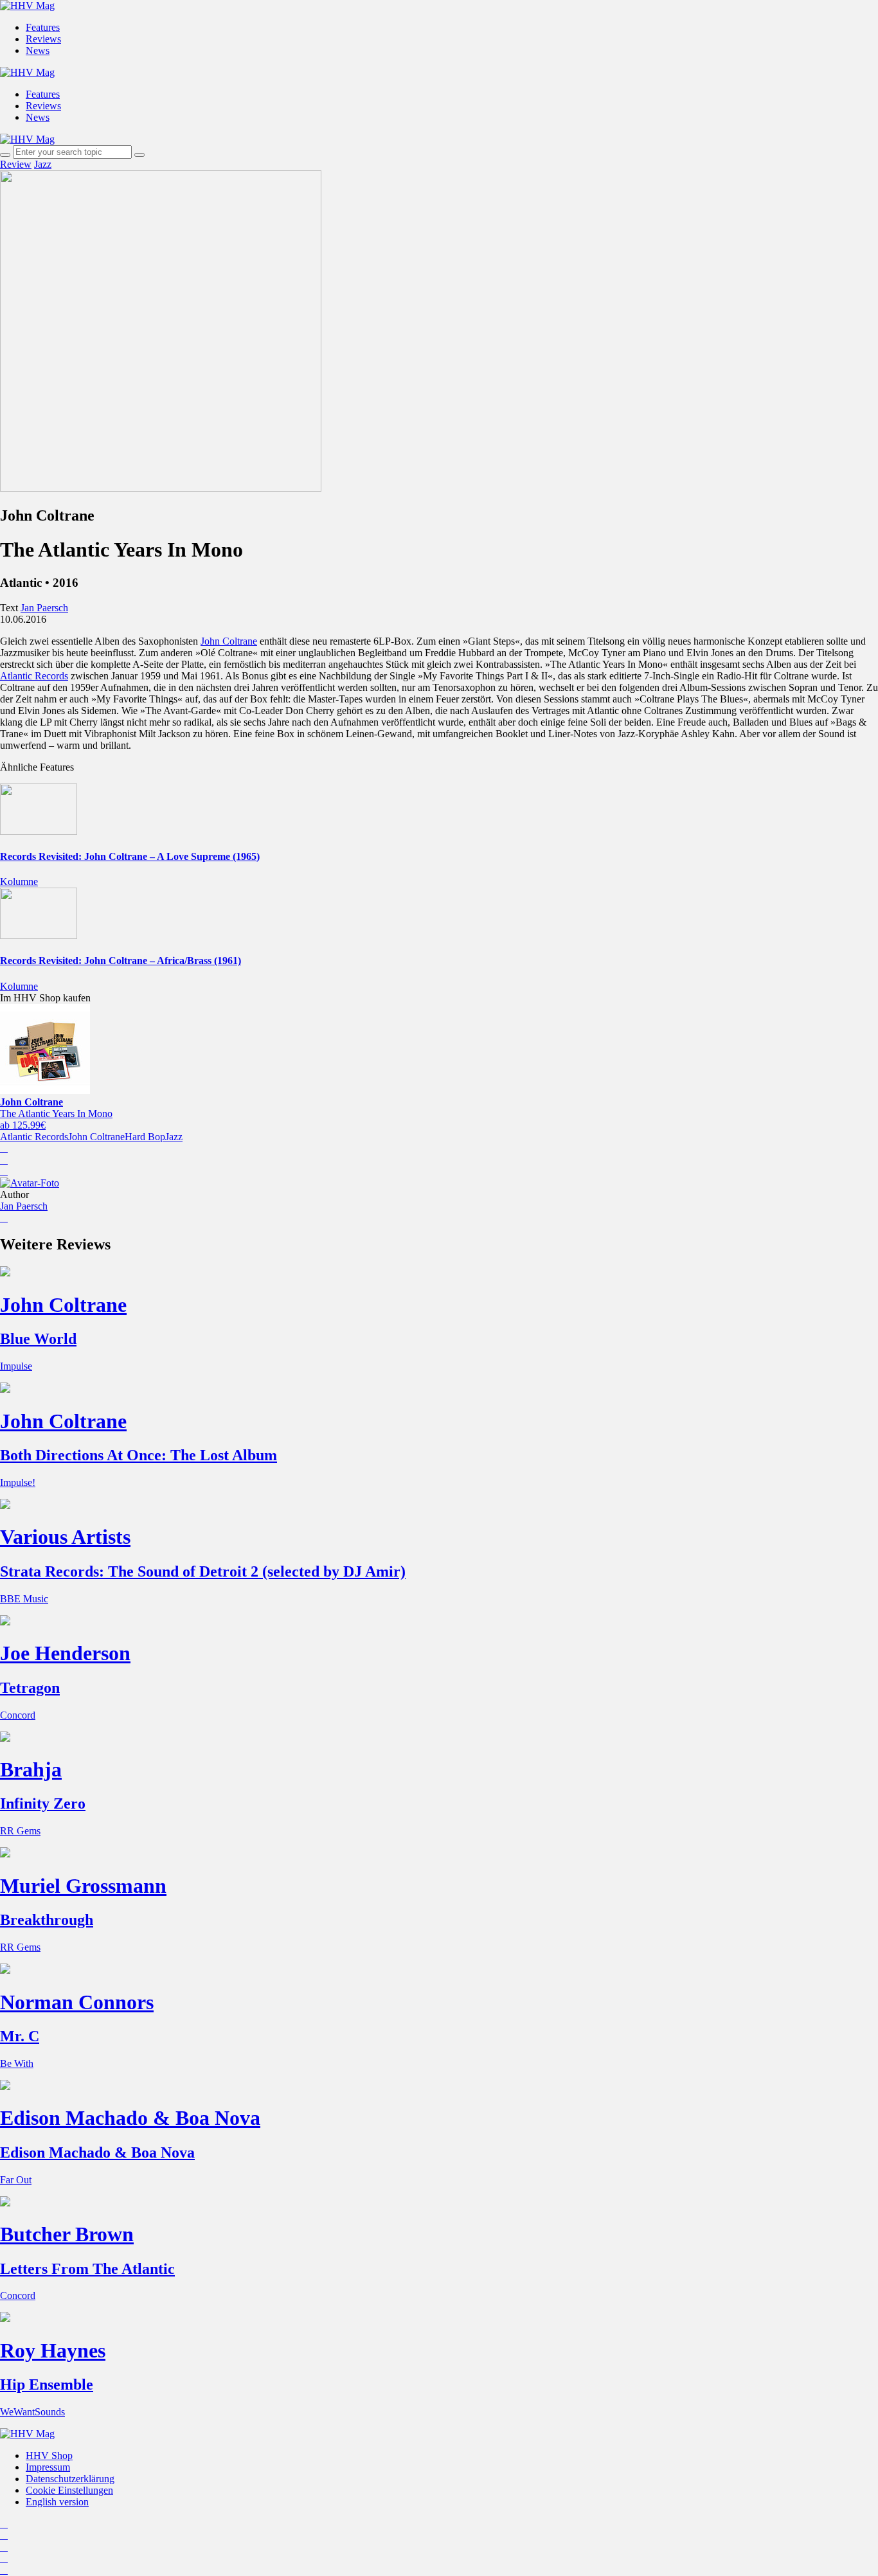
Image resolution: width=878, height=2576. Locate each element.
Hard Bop (145, 1137)
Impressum (48, 2467)
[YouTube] (4, 2547)
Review (16, 164)
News (38, 50)
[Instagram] (4, 2524)
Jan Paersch (24, 1206)
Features (43, 27)
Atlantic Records (34, 676)
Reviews (43, 39)
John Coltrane (229, 641)
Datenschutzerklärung (70, 2479)
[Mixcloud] (4, 2558)
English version (57, 2502)
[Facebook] (4, 2535)
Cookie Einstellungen (69, 2490)
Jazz (43, 164)
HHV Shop (49, 2455)
